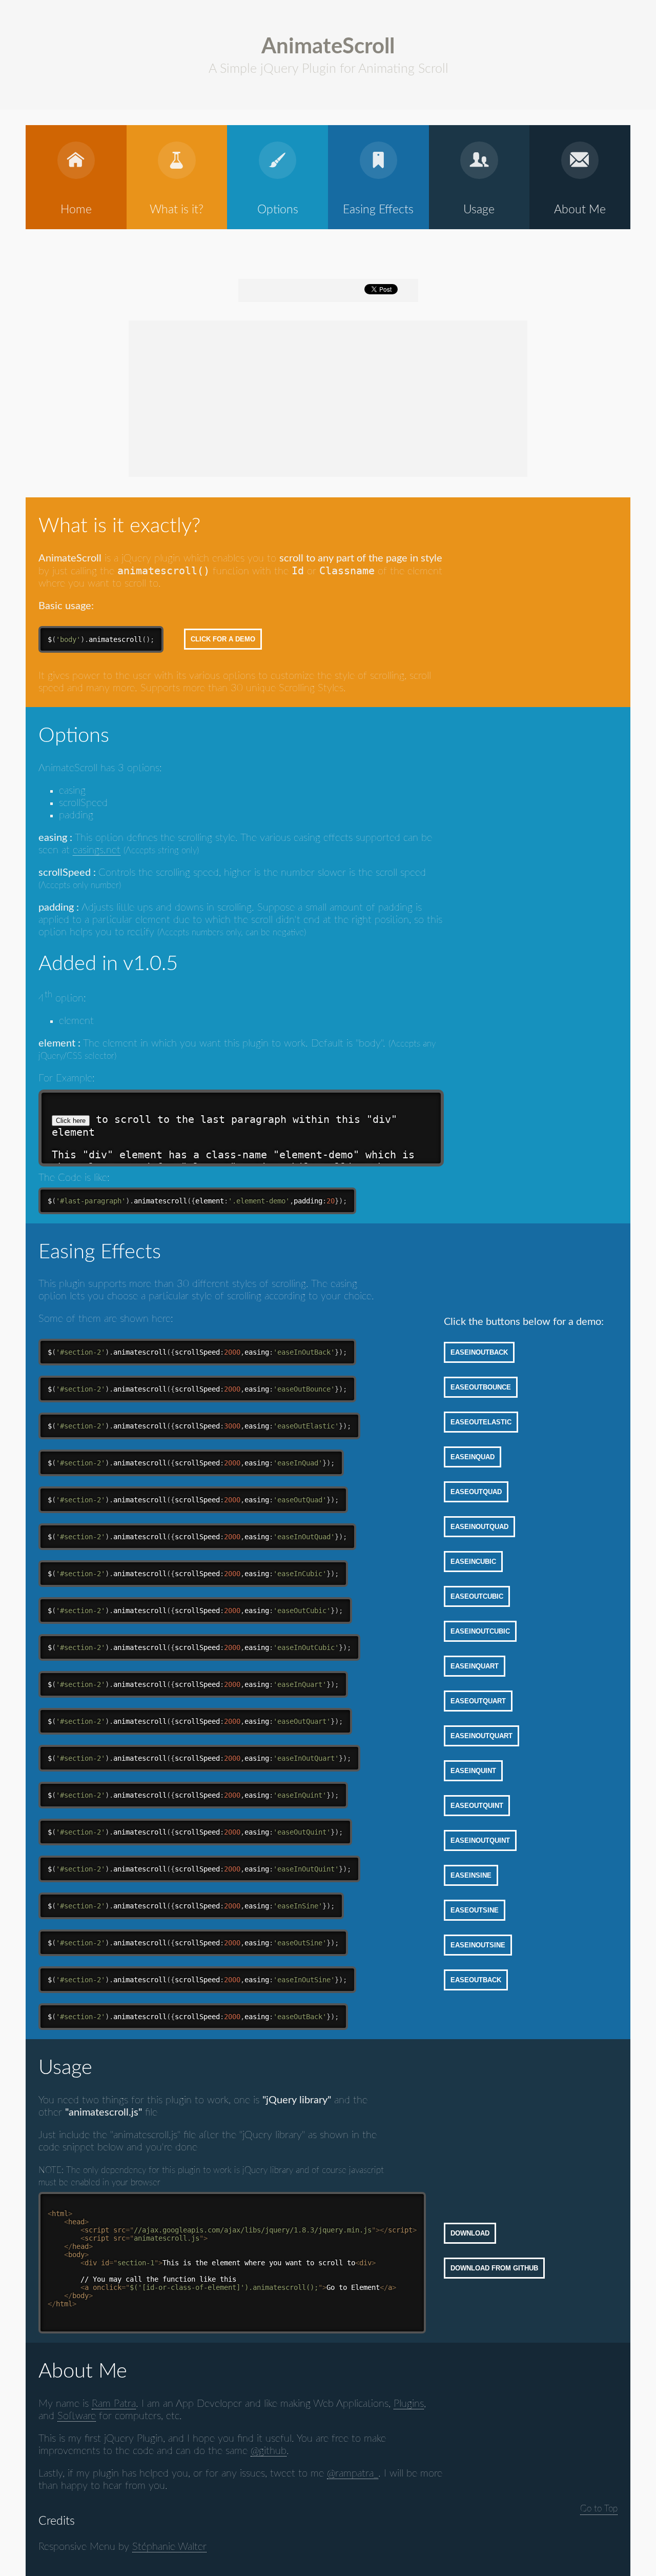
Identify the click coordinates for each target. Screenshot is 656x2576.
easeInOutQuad (479, 1527)
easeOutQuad (476, 1492)
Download (470, 2233)
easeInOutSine (478, 1945)
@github (269, 2451)
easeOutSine (475, 1910)
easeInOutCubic (480, 1631)
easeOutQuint (477, 1806)
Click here (71, 1121)
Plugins (409, 2404)
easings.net (97, 850)
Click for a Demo (223, 639)
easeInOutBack (479, 1352)
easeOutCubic (477, 1596)
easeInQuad (473, 1457)
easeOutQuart (478, 1701)
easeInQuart (475, 1666)
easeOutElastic (481, 1422)
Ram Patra (114, 2404)
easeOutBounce (481, 1387)
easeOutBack (476, 1980)
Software (77, 2416)
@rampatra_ (353, 2473)
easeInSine (471, 1875)
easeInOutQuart (481, 1736)
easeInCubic (473, 1562)
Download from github (494, 2268)
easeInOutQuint (480, 1840)
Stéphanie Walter (169, 2547)
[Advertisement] (240, 397)
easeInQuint (473, 1771)
